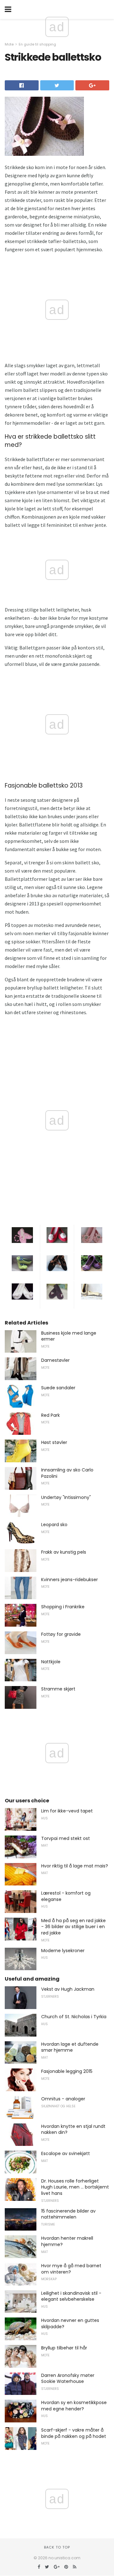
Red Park (51, 1415)
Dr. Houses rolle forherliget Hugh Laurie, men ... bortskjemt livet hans (75, 2187)
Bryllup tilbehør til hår (64, 2348)
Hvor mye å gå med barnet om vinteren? (71, 2269)
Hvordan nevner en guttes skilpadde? (70, 2323)
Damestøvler (55, 1360)
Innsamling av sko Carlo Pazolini (67, 1473)
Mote (9, 44)
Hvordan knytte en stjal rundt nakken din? (73, 2129)
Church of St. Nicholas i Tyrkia (74, 2017)
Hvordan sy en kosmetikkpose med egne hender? (74, 2406)
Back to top (57, 2547)
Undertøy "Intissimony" (66, 1497)
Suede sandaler (58, 1388)
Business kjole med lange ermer (69, 1336)
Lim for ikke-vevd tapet (67, 1811)
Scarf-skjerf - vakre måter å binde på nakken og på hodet (74, 2433)
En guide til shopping (37, 44)
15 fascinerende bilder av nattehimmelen (68, 2214)
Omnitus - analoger (63, 2099)
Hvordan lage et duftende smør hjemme (70, 2047)
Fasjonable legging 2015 (67, 2071)
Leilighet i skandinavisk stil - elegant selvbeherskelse (71, 2296)
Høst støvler (54, 1442)
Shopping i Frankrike (63, 1607)
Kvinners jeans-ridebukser (70, 1580)
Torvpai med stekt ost (66, 1838)
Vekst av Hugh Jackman (68, 1989)
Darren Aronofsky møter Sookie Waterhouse (68, 2378)
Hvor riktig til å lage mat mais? (75, 1866)
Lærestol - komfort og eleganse (66, 1896)
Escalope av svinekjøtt (66, 2153)
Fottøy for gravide (61, 1634)
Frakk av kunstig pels (64, 1552)
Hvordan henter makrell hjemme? (67, 2241)
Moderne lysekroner (63, 1951)
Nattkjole (51, 1662)
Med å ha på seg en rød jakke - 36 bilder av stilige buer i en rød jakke (73, 1927)
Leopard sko (54, 1525)
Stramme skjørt (58, 1689)
